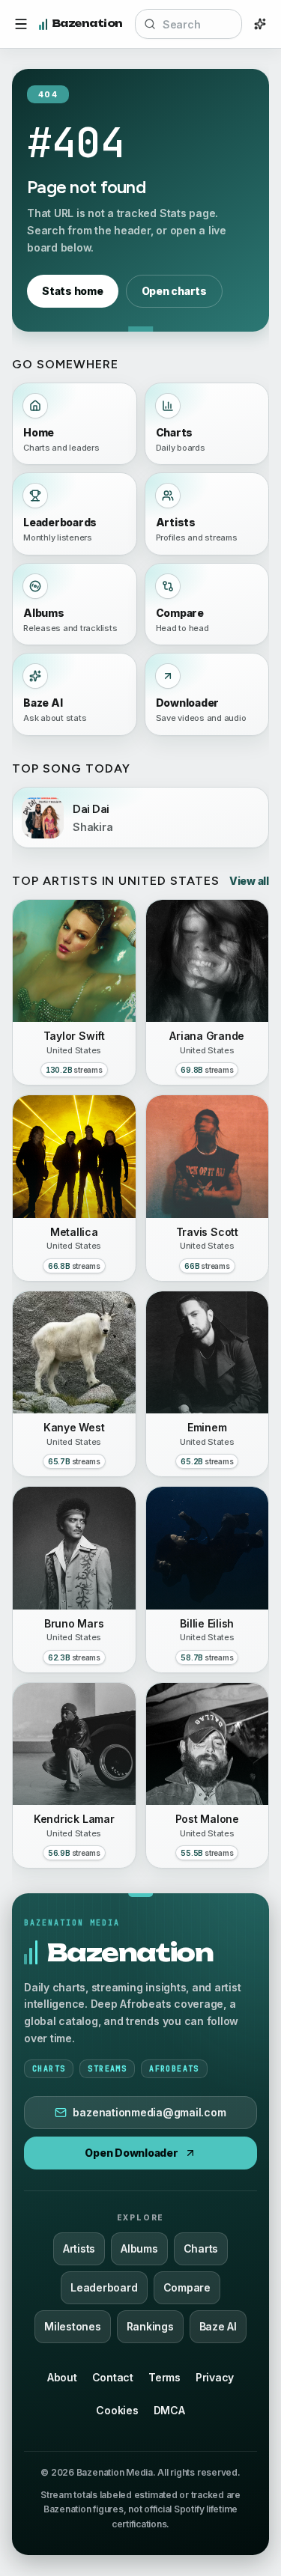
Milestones (73, 2326)
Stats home (73, 291)
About (62, 2377)
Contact (113, 2377)
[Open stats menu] (21, 24)
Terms (164, 2377)
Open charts (174, 291)
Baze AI (218, 2326)
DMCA (169, 2410)
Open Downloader (131, 2153)
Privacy (215, 2377)
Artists (79, 2248)
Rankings (150, 2326)
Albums (139, 2248)
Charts (201, 2248)
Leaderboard (104, 2287)
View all (249, 881)
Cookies (117, 2410)
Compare (187, 2287)
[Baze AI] (260, 24)
